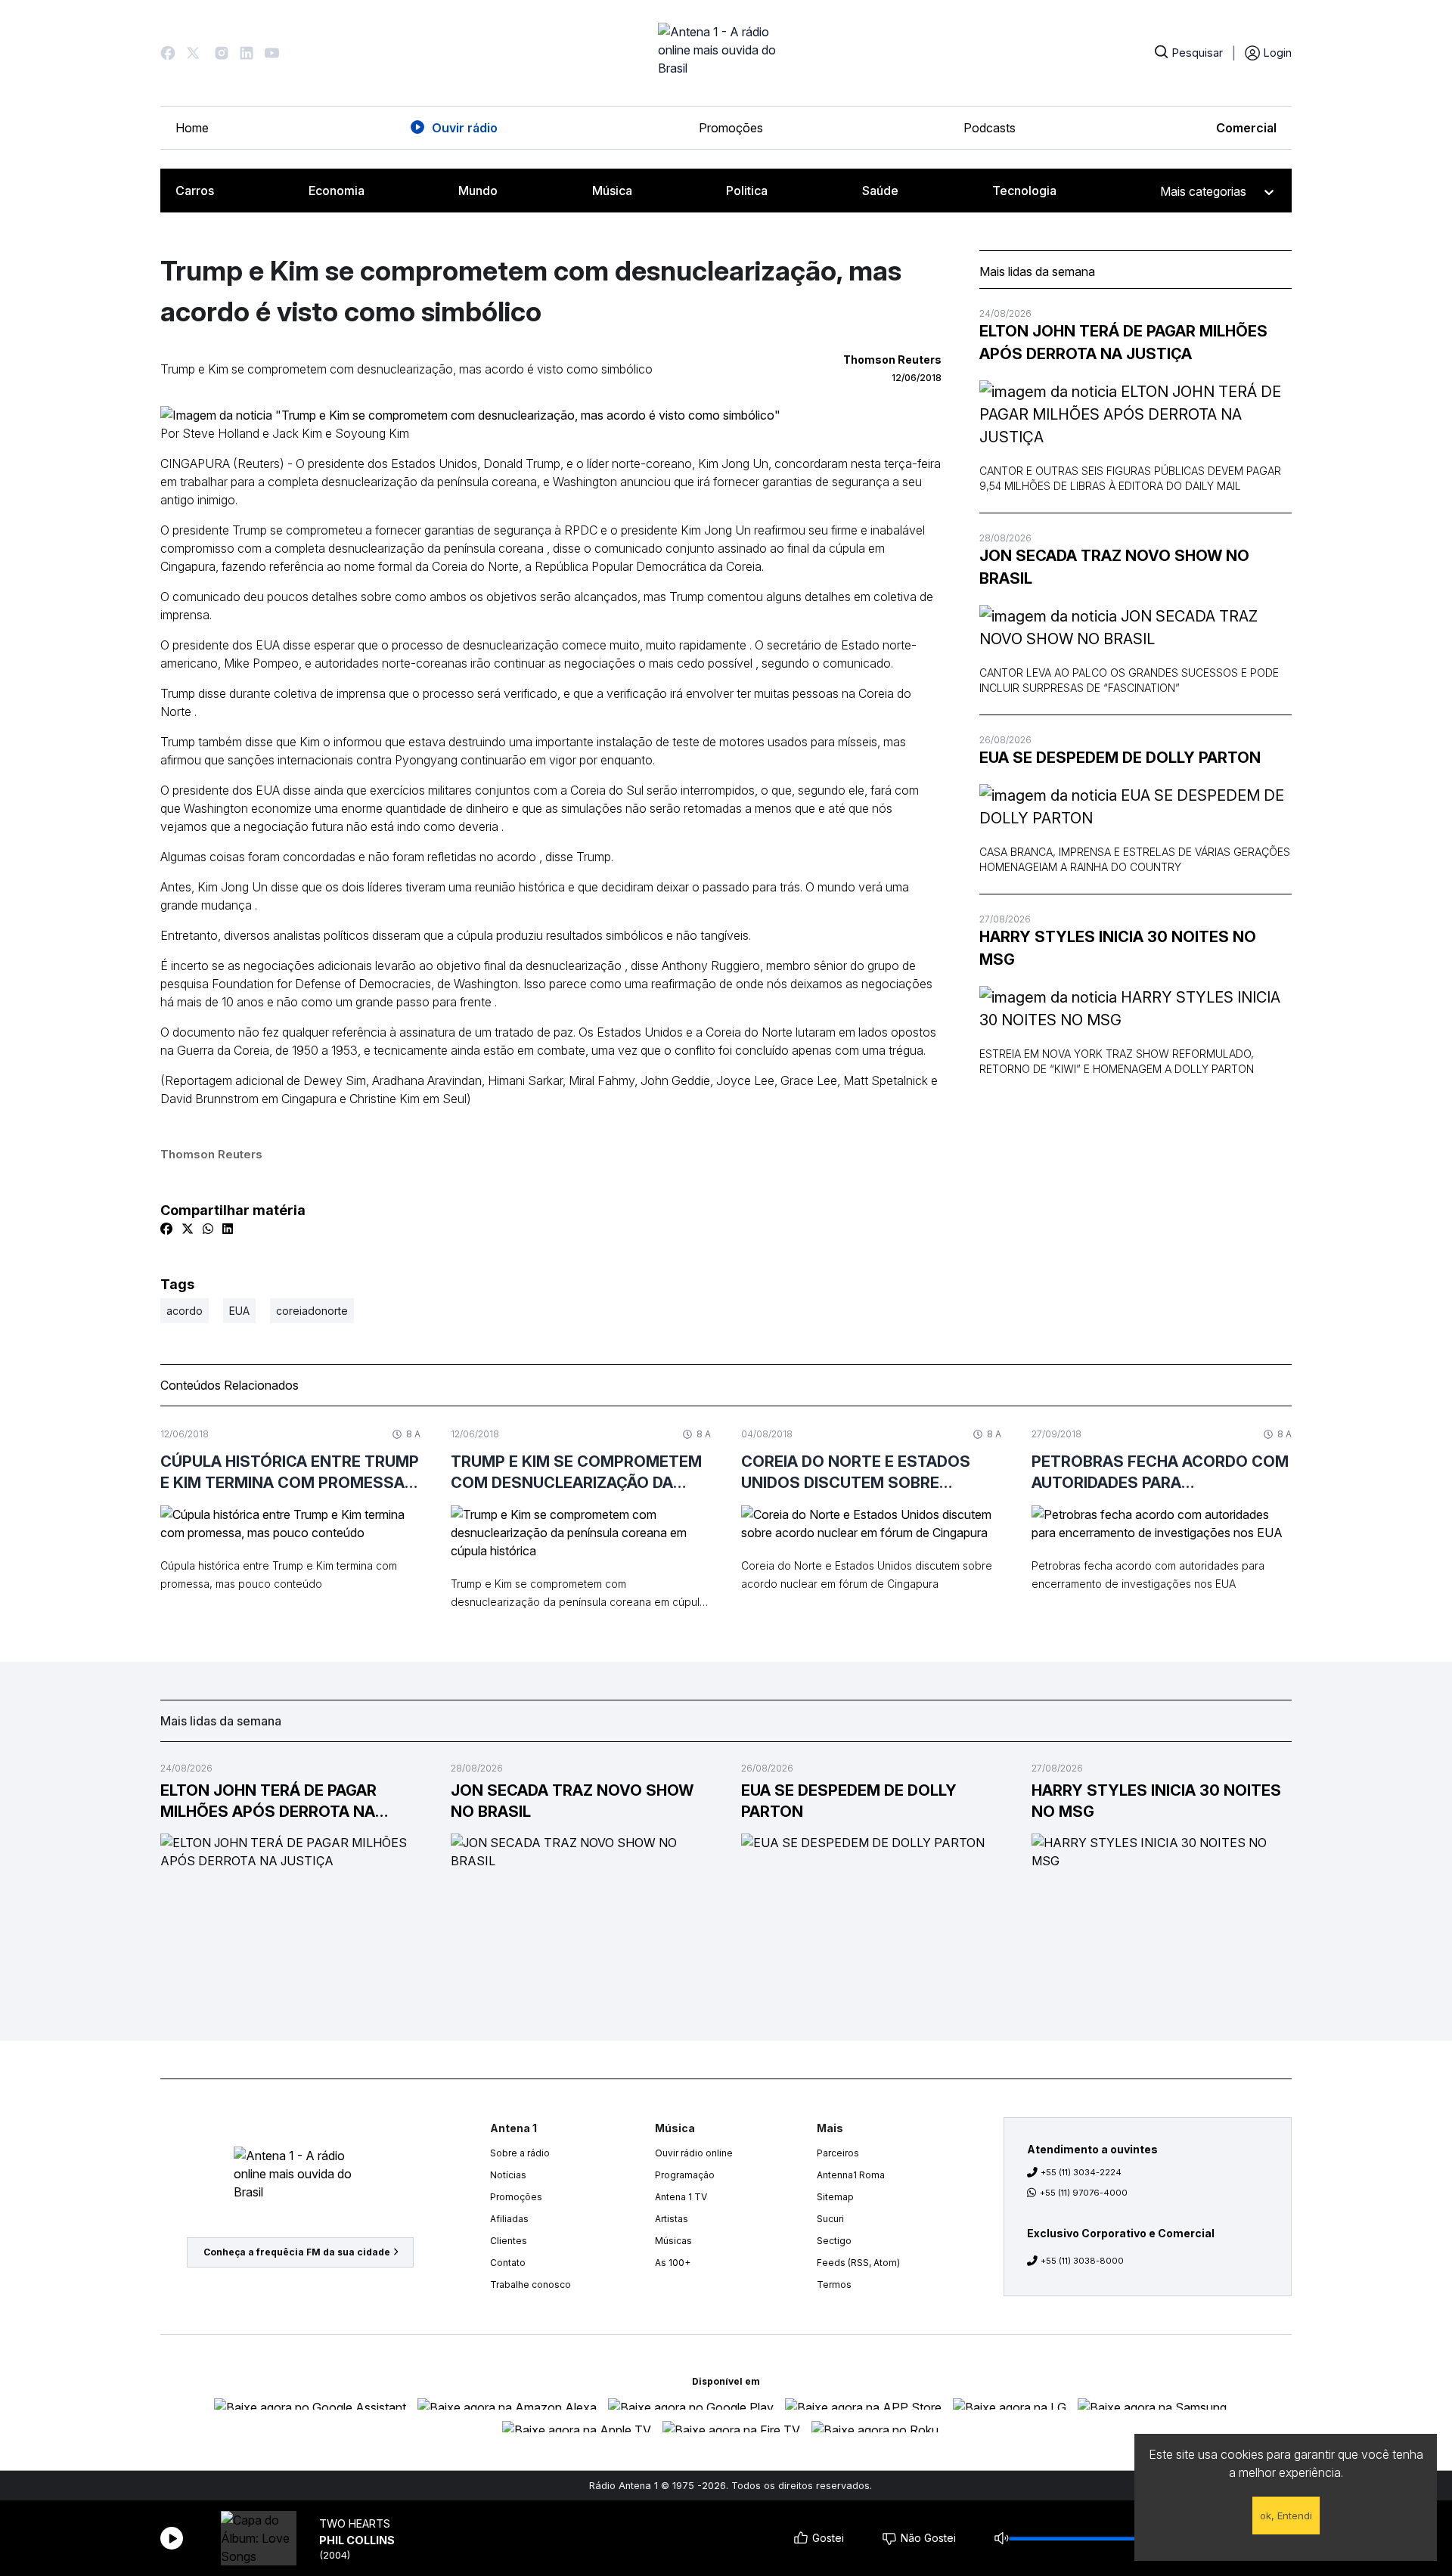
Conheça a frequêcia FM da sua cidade (297, 2252)
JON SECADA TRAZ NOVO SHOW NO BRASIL (1114, 567)
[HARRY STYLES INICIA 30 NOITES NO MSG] (1136, 1009)
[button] (168, 53)
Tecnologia (1024, 191)
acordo (185, 1311)
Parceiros (838, 2153)
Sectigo (834, 2241)
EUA (239, 1311)
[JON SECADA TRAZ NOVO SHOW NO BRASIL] (1136, 628)
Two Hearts (355, 2523)
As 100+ (673, 2263)
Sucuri (830, 2219)
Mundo (478, 191)
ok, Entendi (1286, 2516)
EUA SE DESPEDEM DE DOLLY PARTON (1120, 758)
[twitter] (188, 1229)
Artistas (672, 2219)
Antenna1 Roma (851, 2175)
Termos (834, 2285)
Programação (685, 2175)
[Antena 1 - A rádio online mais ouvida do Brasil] (726, 53)
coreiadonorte (312, 1311)
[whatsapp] (208, 1229)
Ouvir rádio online (694, 2153)
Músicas (673, 2241)
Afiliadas (509, 2219)
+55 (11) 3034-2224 (1081, 2172)
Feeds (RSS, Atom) (858, 2263)
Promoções (731, 128)
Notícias (508, 2175)
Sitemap (835, 2197)
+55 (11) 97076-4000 (1084, 2193)
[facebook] (166, 1229)
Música (612, 191)
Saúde (880, 191)
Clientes (509, 2241)
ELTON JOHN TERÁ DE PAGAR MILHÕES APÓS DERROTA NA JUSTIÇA (1123, 343)
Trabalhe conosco (531, 2285)
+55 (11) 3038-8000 (1082, 2261)
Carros (195, 191)
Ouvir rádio (465, 128)
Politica (747, 191)
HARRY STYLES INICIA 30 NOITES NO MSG (1118, 948)
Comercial (1246, 128)
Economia (337, 191)
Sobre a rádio (520, 2153)
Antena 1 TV (681, 2197)
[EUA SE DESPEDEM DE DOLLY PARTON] (1136, 807)
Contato (508, 2263)
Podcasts (990, 128)
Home (192, 128)
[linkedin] (228, 1229)
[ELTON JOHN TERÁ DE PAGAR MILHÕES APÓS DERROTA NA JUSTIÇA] (1136, 414)
